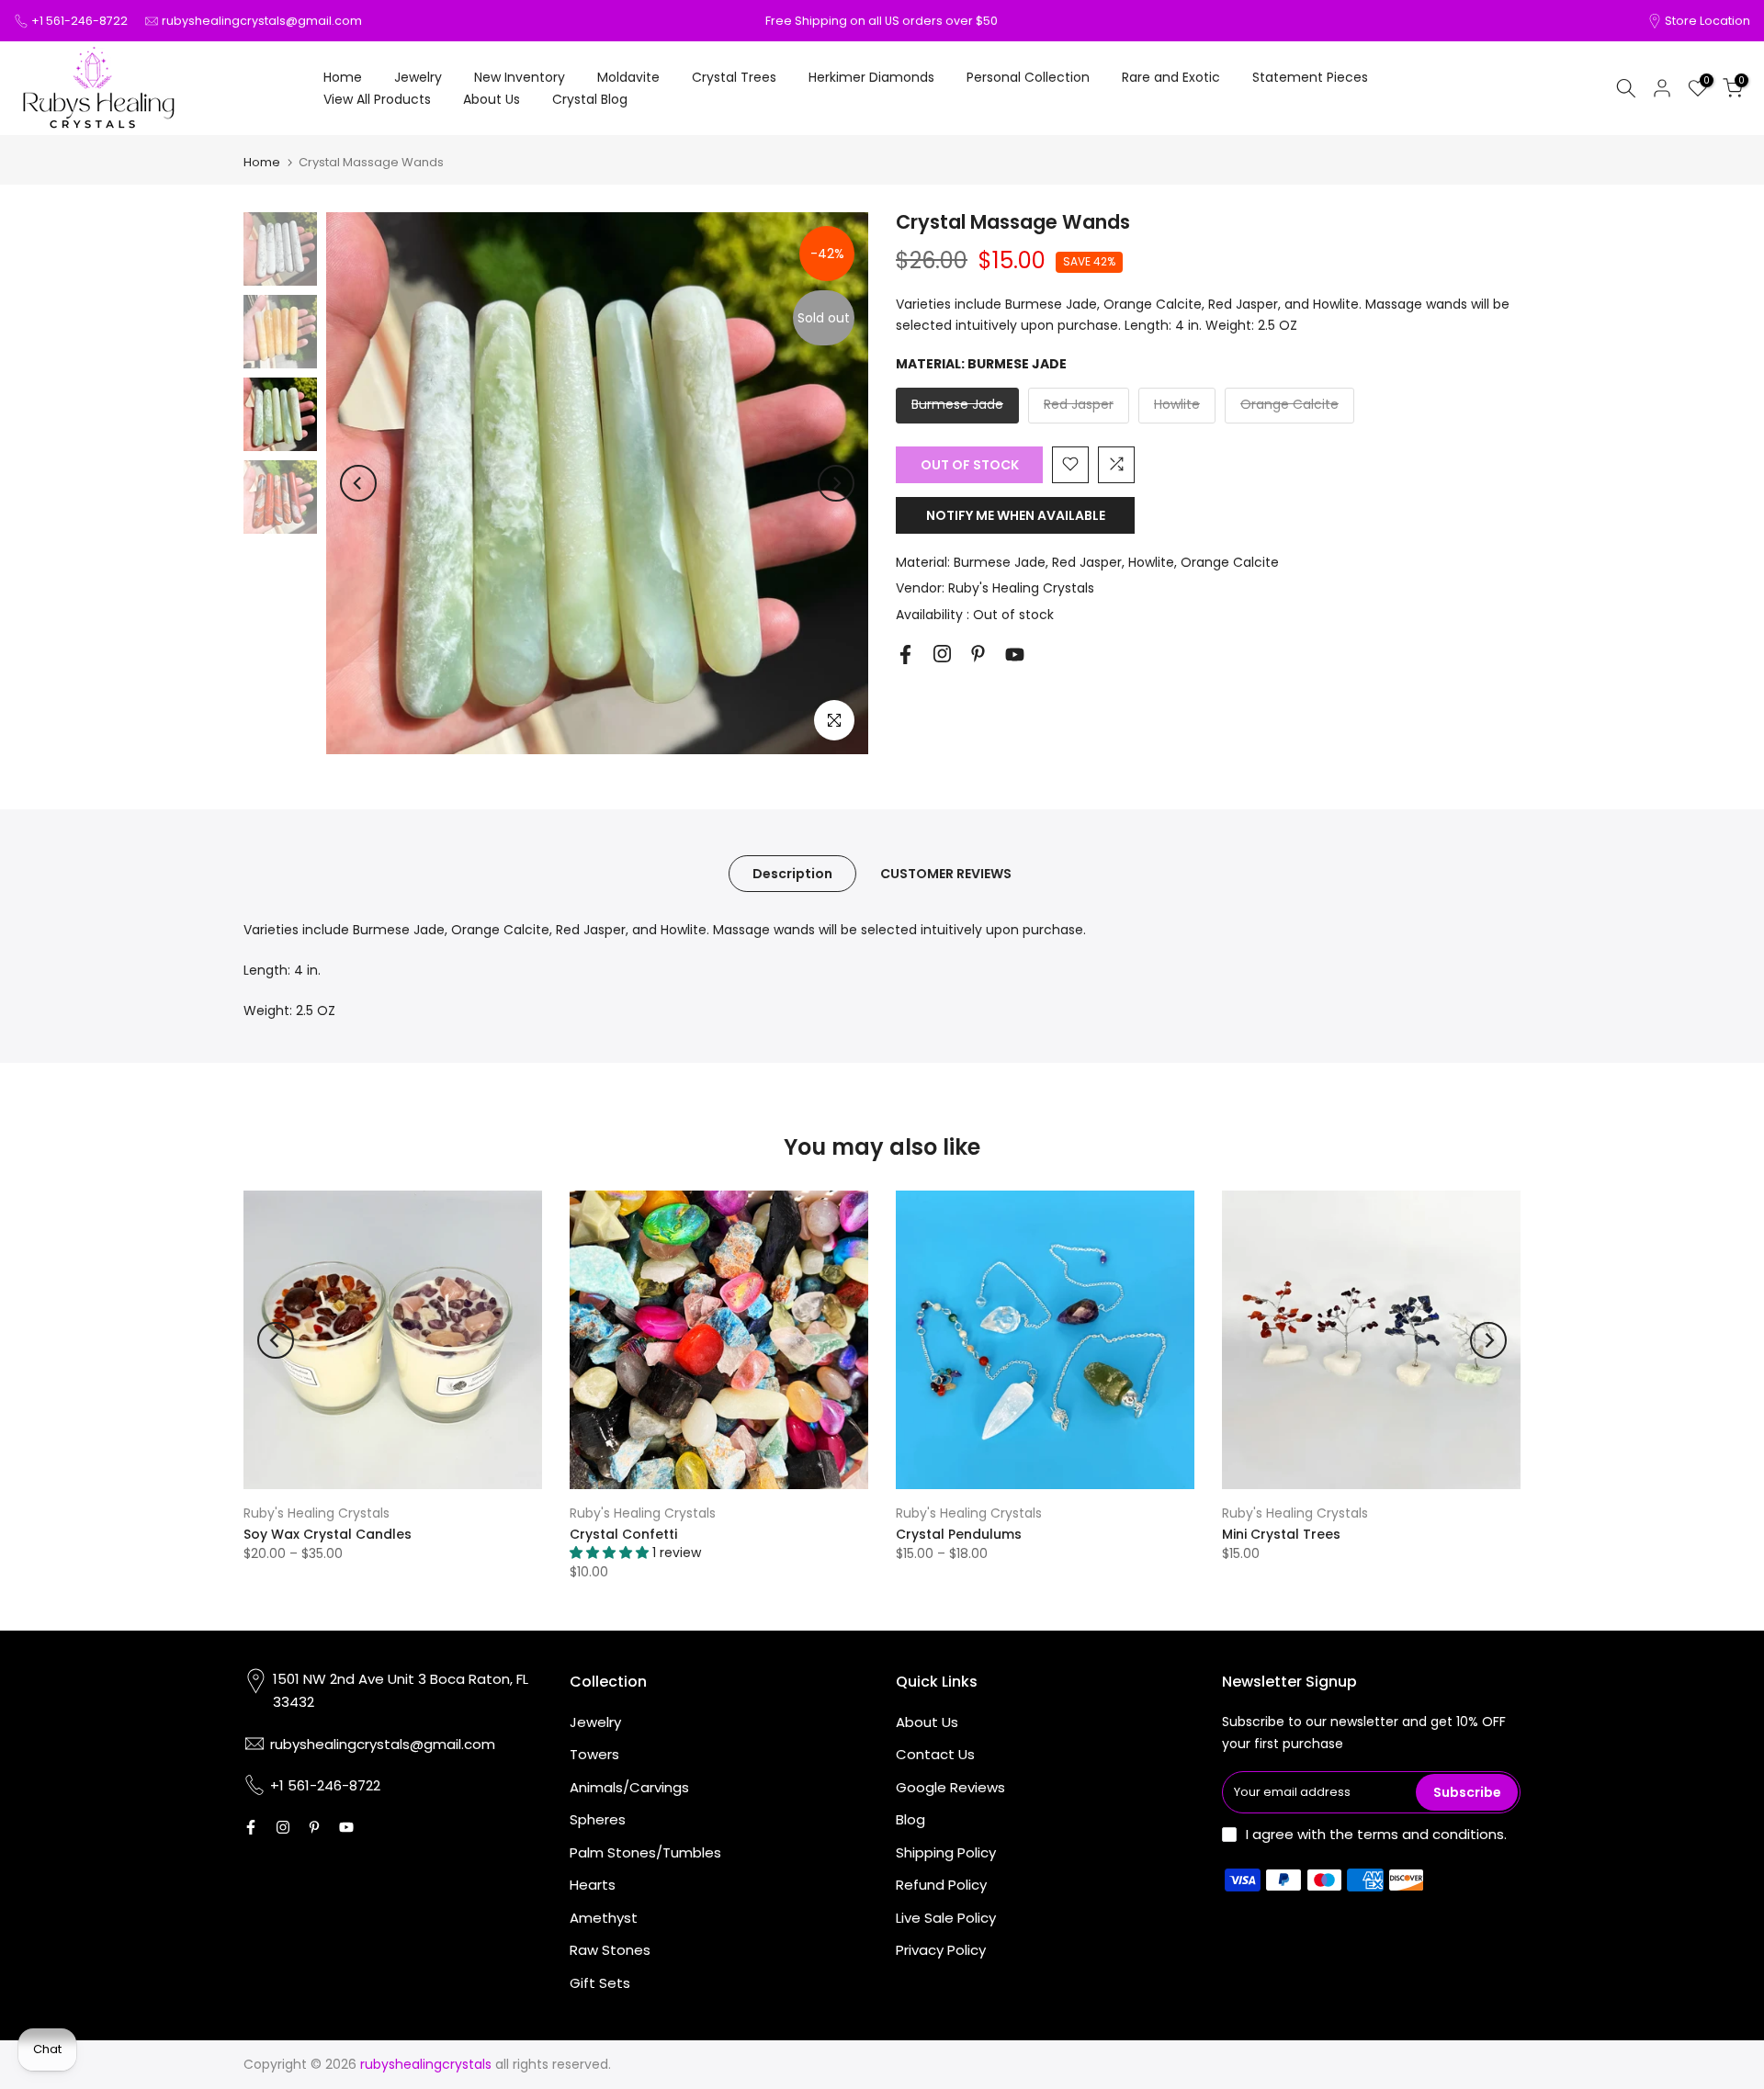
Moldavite (628, 77)
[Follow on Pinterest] (978, 654)
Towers (594, 1754)
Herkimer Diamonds (871, 77)
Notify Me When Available (1016, 514)
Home (343, 77)
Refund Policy (941, 1885)
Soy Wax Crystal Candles (328, 1534)
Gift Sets (600, 1983)
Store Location (1707, 21)
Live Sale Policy (946, 1918)
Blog (910, 1819)
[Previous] (358, 483)
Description (792, 874)
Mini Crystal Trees (1281, 1534)
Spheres (598, 1819)
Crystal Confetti (623, 1534)
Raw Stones (610, 1950)
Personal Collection (1028, 77)
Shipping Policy (946, 1852)
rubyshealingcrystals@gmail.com (262, 21)
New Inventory (520, 77)
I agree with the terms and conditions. (1376, 1834)
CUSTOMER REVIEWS (946, 874)
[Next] (836, 483)
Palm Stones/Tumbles (645, 1852)
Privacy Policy (941, 1950)
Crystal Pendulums (959, 1534)
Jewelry (418, 77)
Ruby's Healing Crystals (1021, 588)
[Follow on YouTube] (1015, 655)
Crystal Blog (590, 99)
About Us (492, 99)
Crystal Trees (734, 77)
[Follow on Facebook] (905, 655)
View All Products (377, 99)
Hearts (593, 1885)
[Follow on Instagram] (942, 654)
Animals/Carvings (629, 1787)
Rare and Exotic (1171, 77)
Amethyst (604, 1918)
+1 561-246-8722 (79, 21)
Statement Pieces (1310, 77)
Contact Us (935, 1754)
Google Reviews (950, 1787)
